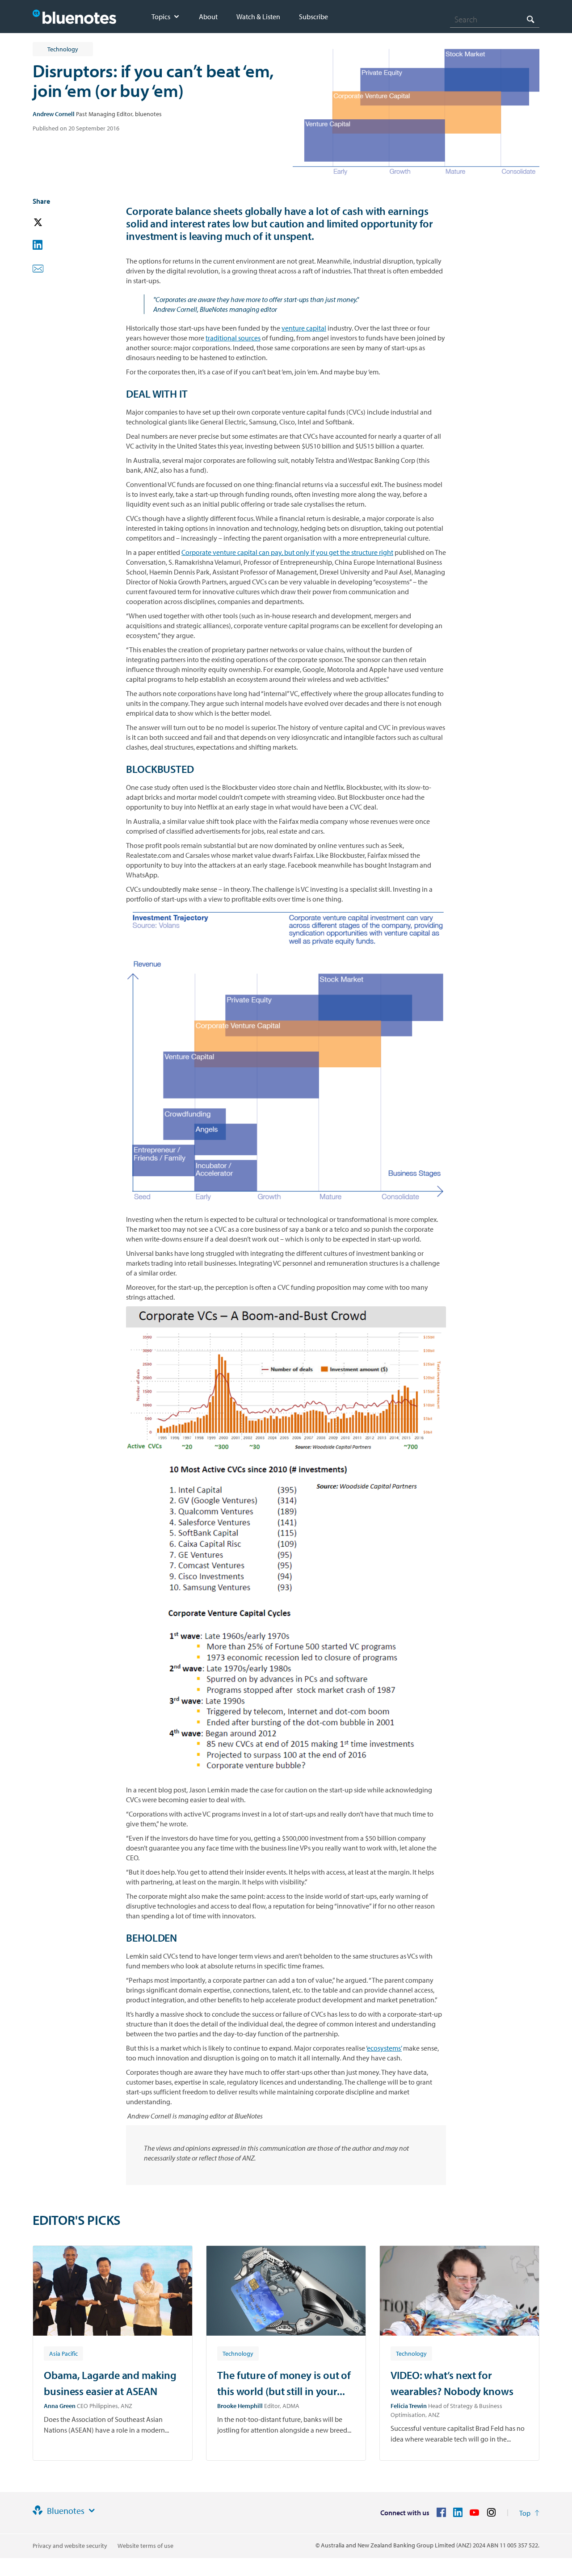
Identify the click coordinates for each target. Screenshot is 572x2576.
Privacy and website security (70, 2546)
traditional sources (233, 338)
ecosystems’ (384, 2048)
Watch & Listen (258, 17)
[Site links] (92, 2511)
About (208, 17)
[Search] (530, 19)
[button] (50, 223)
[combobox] (495, 19)
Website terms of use (145, 2546)
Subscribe (313, 17)
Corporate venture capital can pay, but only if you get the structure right (287, 552)
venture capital (304, 328)
